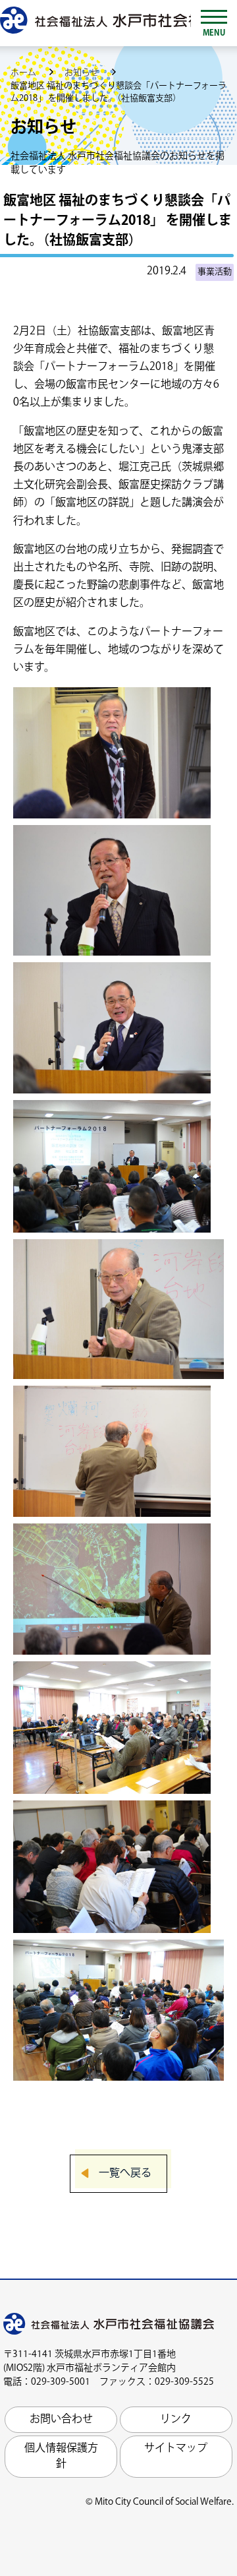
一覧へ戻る (125, 2173)
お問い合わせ (61, 2419)
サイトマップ (176, 2448)
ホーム (24, 73)
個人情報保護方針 (61, 2456)
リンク (176, 2419)
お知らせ (83, 73)
